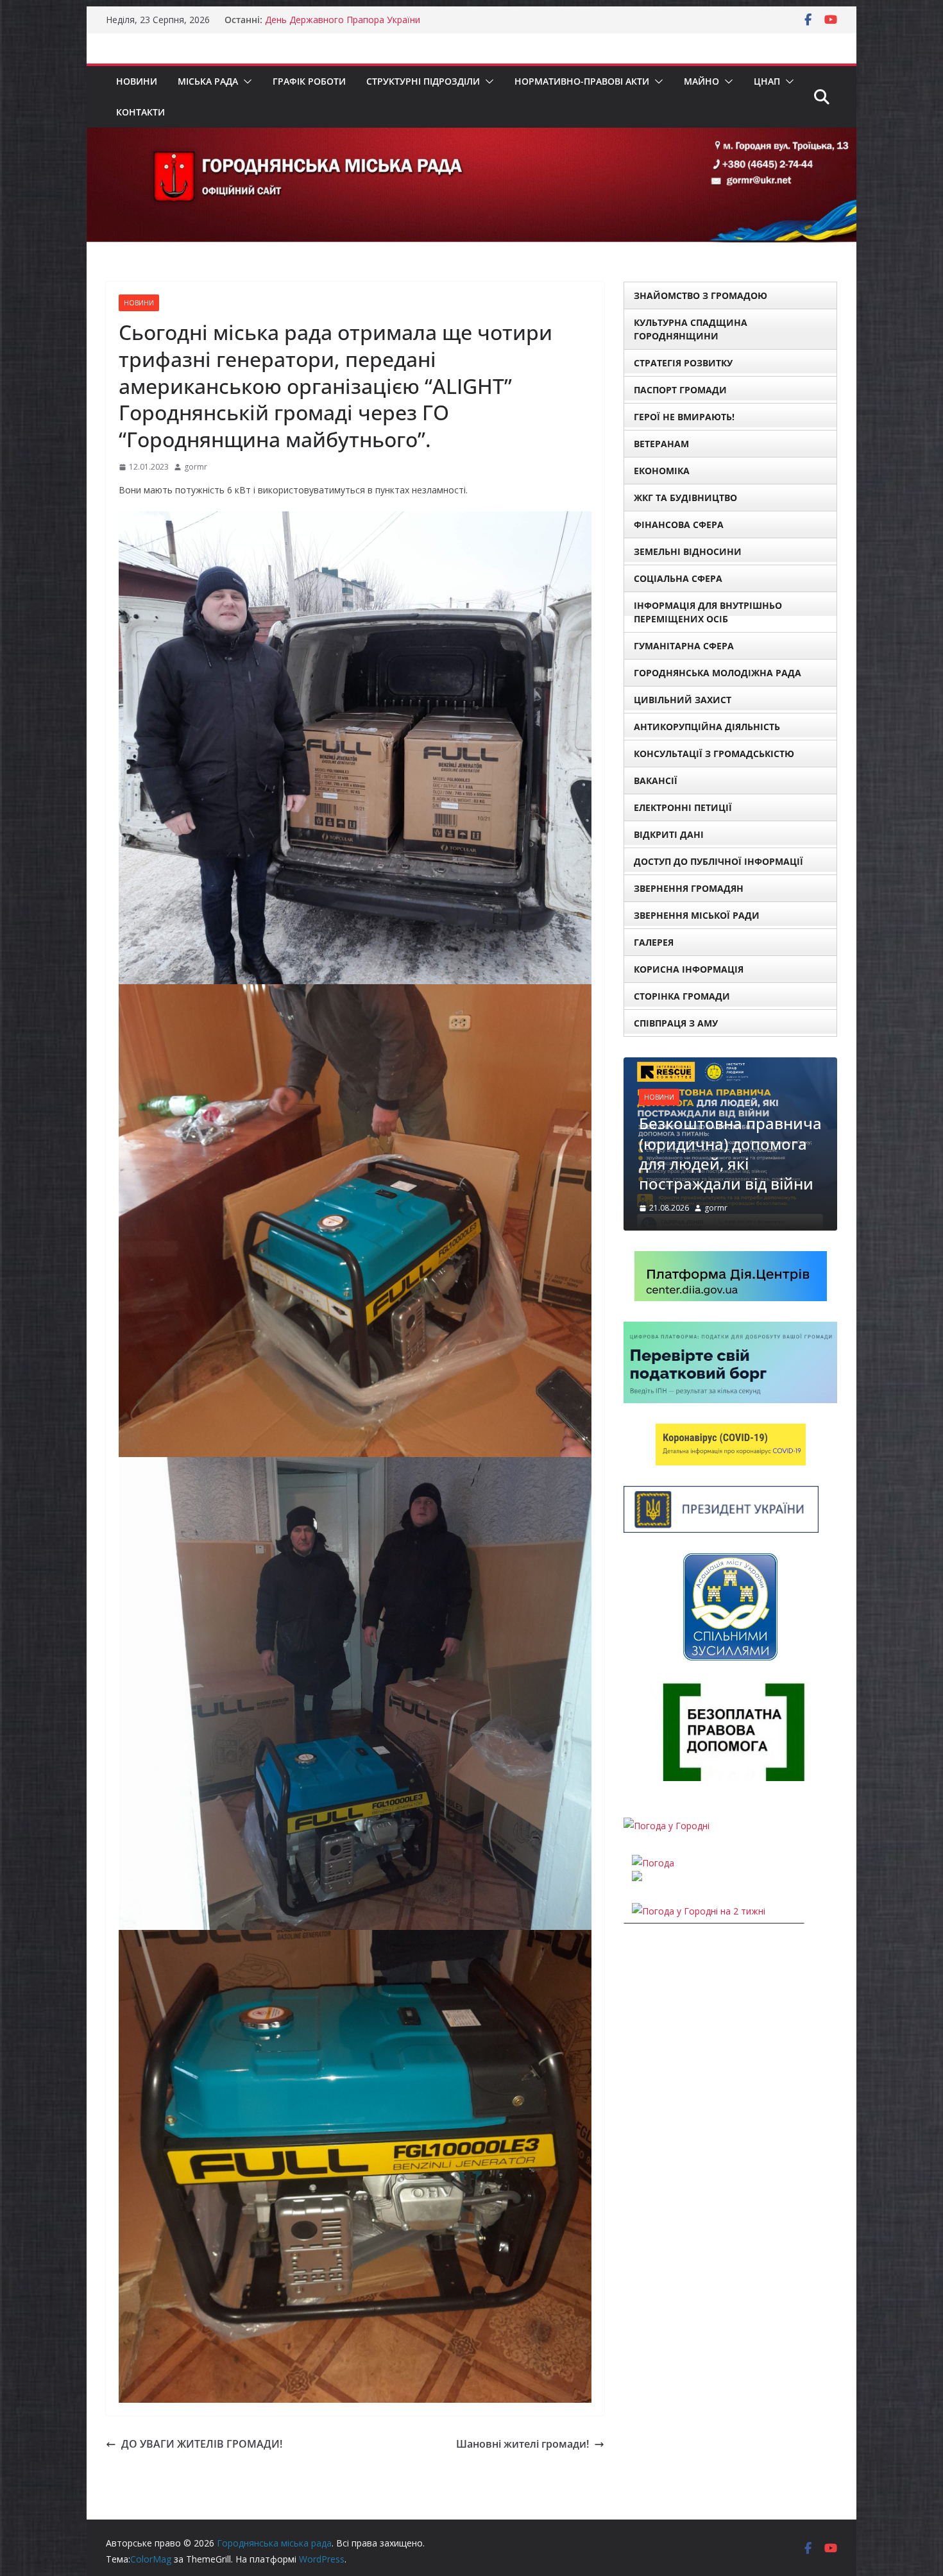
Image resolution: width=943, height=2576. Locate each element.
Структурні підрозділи (423, 81)
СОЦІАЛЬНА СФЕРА (678, 578)
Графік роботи (309, 81)
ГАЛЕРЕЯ (654, 942)
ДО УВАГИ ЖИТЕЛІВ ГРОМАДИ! (202, 2444)
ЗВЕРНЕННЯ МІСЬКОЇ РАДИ (697, 915)
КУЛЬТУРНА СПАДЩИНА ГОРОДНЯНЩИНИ (691, 329)
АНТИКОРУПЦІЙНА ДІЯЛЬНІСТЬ (707, 727)
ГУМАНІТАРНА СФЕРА (684, 646)
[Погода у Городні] (667, 1787)
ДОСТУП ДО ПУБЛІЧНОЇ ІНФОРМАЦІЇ (718, 861)
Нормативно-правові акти (582, 81)
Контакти (140, 112)
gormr (196, 467)
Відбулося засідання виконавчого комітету (729, 1134)
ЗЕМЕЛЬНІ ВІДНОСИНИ (688, 551)
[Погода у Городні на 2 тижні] (699, 1872)
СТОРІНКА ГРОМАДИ (682, 996)
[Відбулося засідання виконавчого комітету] (735, 1065)
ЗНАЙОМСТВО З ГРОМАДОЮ (701, 295)
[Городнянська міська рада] (471, 137)
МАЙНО (701, 81)
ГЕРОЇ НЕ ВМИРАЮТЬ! (684, 417)
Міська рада (208, 81)
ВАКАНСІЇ (656, 780)
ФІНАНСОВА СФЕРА (679, 525)
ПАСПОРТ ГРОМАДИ (680, 390)
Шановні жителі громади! (522, 2444)
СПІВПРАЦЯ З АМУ (676, 1023)
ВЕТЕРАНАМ (661, 444)
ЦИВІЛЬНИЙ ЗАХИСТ (683, 700)
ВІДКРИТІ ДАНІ (669, 834)
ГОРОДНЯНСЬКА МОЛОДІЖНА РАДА (718, 673)
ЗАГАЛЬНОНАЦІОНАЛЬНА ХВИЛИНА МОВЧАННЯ (371, 20)
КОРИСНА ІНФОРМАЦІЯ (689, 969)
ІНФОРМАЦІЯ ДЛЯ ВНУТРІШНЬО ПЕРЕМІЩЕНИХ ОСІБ (708, 612)
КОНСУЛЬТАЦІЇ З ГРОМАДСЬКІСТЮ (714, 754)
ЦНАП (767, 81)
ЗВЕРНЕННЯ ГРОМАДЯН (689, 888)
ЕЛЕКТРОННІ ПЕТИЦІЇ (683, 807)
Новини (137, 81)
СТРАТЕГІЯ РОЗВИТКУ (683, 363)
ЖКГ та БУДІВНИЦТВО (685, 498)
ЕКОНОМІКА (662, 471)
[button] (245, 81)
